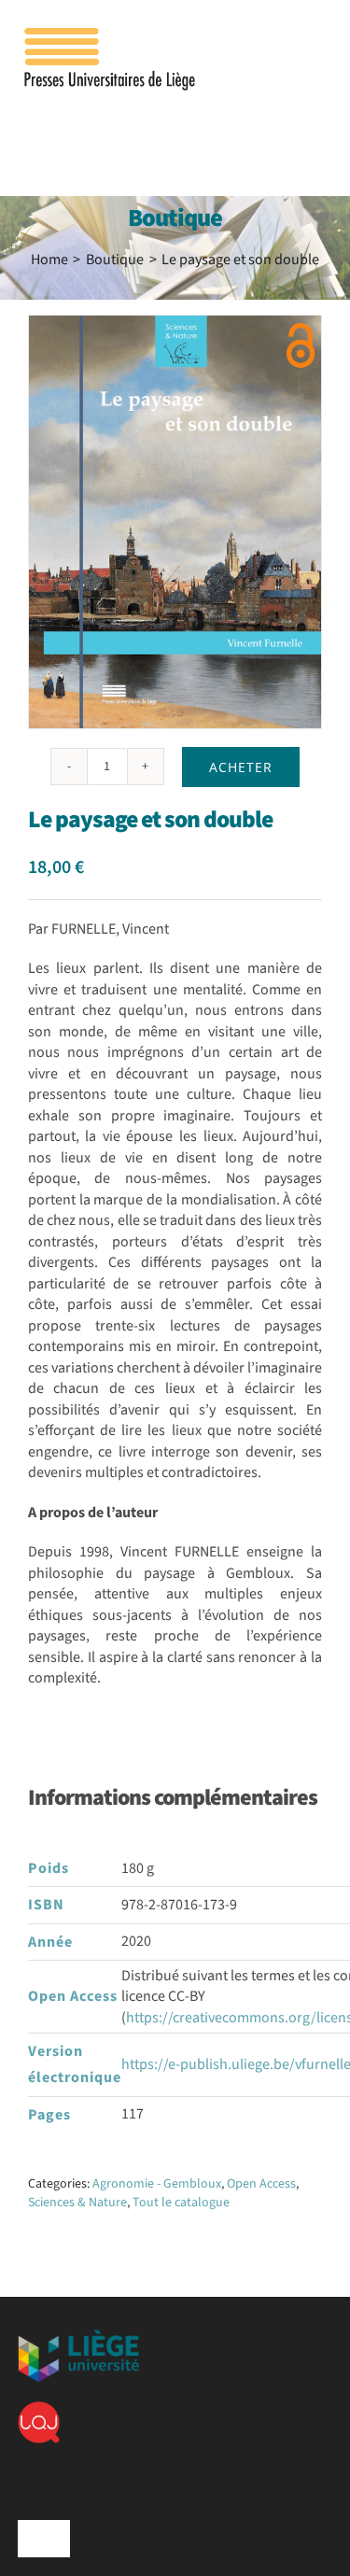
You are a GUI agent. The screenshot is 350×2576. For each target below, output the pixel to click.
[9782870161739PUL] (175, 522)
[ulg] (78, 2337)
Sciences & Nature (77, 2203)
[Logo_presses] (111, 35)
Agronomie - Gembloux (157, 2184)
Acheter (241, 767)
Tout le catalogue (181, 2203)
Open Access (261, 2184)
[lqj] (39, 2409)
